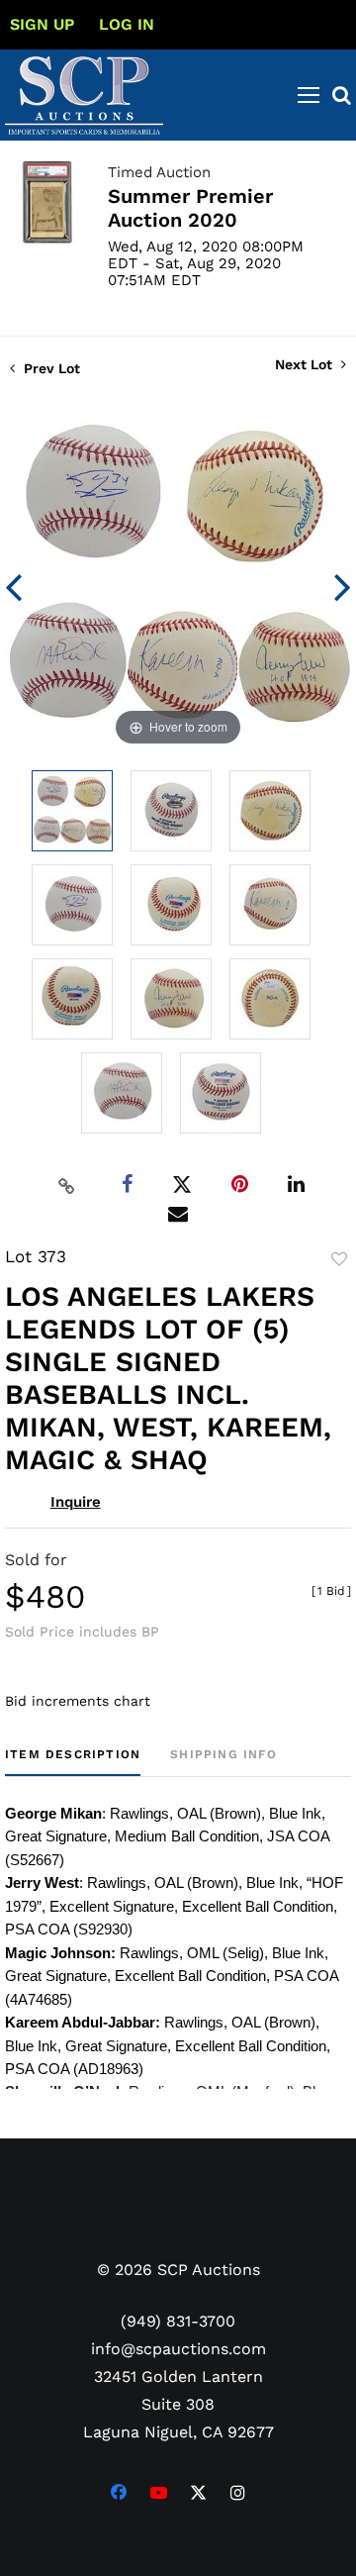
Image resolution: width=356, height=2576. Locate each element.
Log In (127, 24)
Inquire (76, 1502)
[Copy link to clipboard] (67, 1185)
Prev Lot (50, 368)
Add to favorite (339, 1259)
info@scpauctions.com (178, 2349)
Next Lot (306, 364)
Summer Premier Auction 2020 (190, 208)
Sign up (42, 24)
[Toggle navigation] (309, 95)
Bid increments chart (78, 1701)
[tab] (73, 1762)
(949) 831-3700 (178, 2321)
